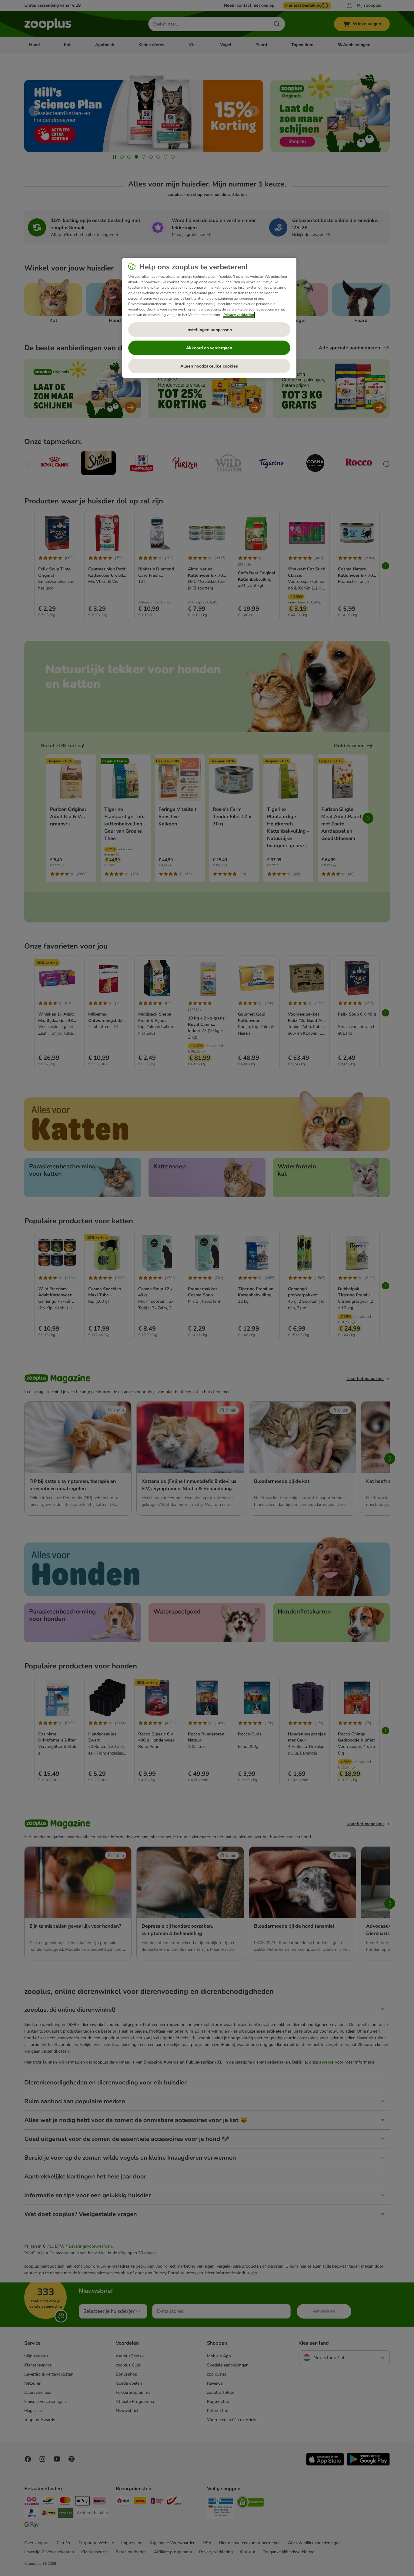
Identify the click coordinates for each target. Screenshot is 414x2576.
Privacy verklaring (239, 315)
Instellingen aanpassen (209, 330)
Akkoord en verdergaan (209, 348)
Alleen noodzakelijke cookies (209, 366)
